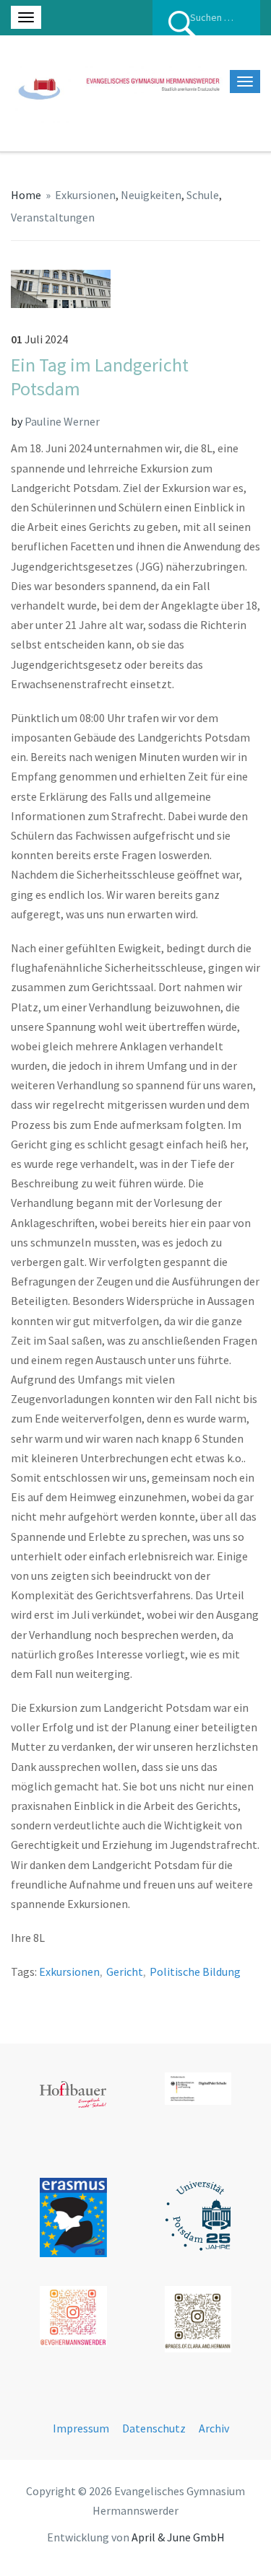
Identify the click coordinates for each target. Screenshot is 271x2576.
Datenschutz (154, 2428)
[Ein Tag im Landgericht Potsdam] (61, 287)
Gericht (125, 1971)
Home (26, 195)
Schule (203, 195)
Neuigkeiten (151, 195)
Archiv (214, 2428)
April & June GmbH (178, 2537)
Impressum (81, 2428)
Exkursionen (85, 195)
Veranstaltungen (53, 217)
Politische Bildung (195, 1971)
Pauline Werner (62, 421)
